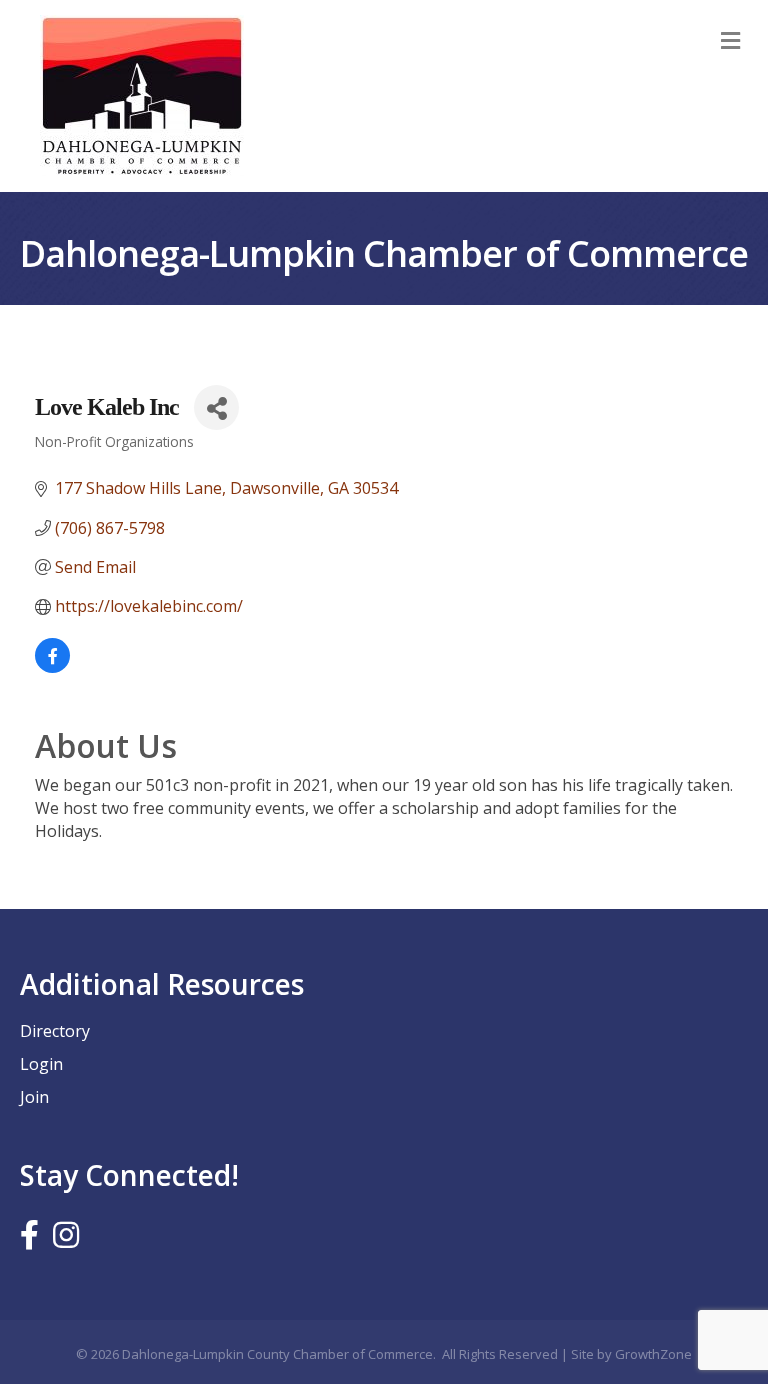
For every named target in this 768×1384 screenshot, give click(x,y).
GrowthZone (653, 1354)
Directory (55, 1031)
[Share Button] (216, 407)
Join (34, 1097)
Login (41, 1064)
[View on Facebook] (52, 667)
